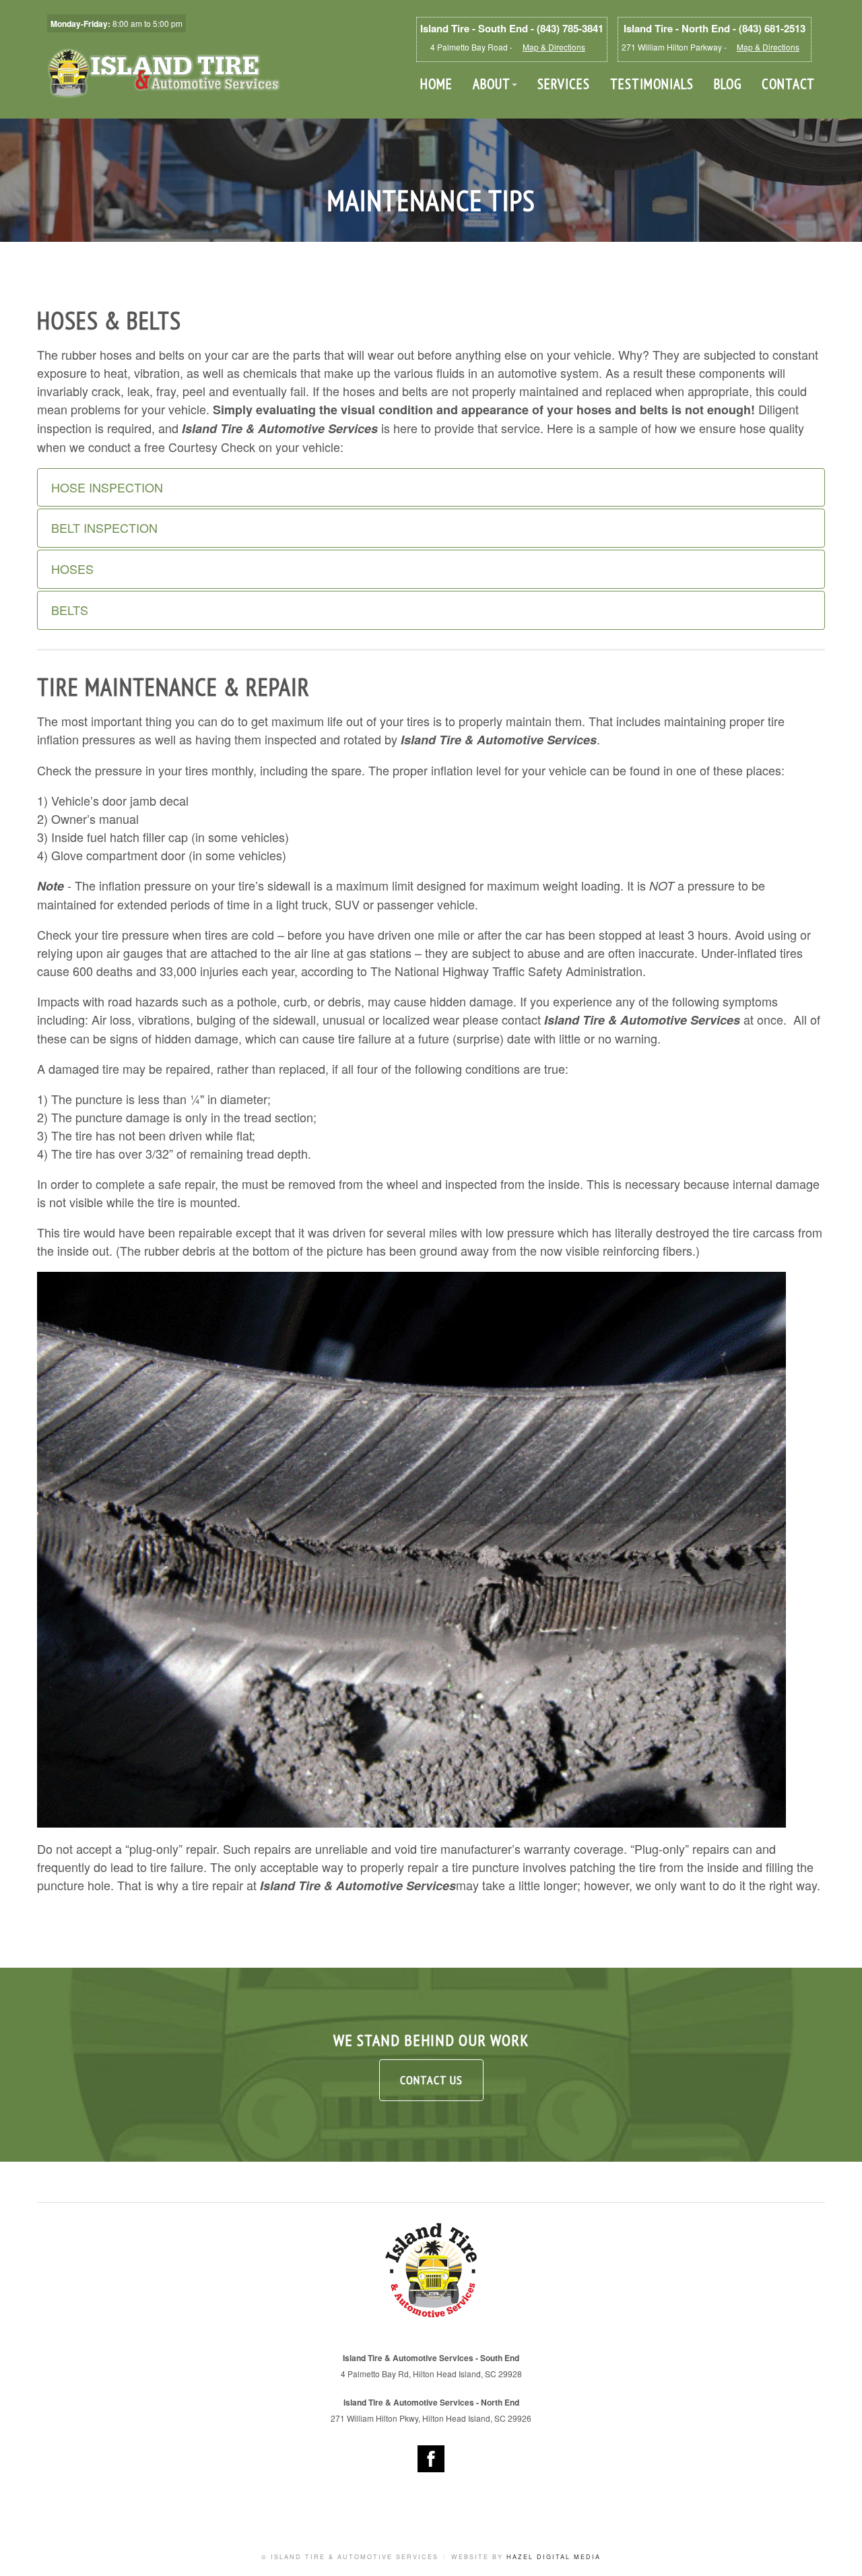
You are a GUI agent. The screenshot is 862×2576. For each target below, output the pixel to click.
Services (564, 84)
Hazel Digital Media (554, 2557)
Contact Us (431, 2080)
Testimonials (652, 84)
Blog (728, 84)
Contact (788, 84)
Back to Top (838, 2552)
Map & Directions (554, 47)
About (492, 84)
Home (436, 84)
